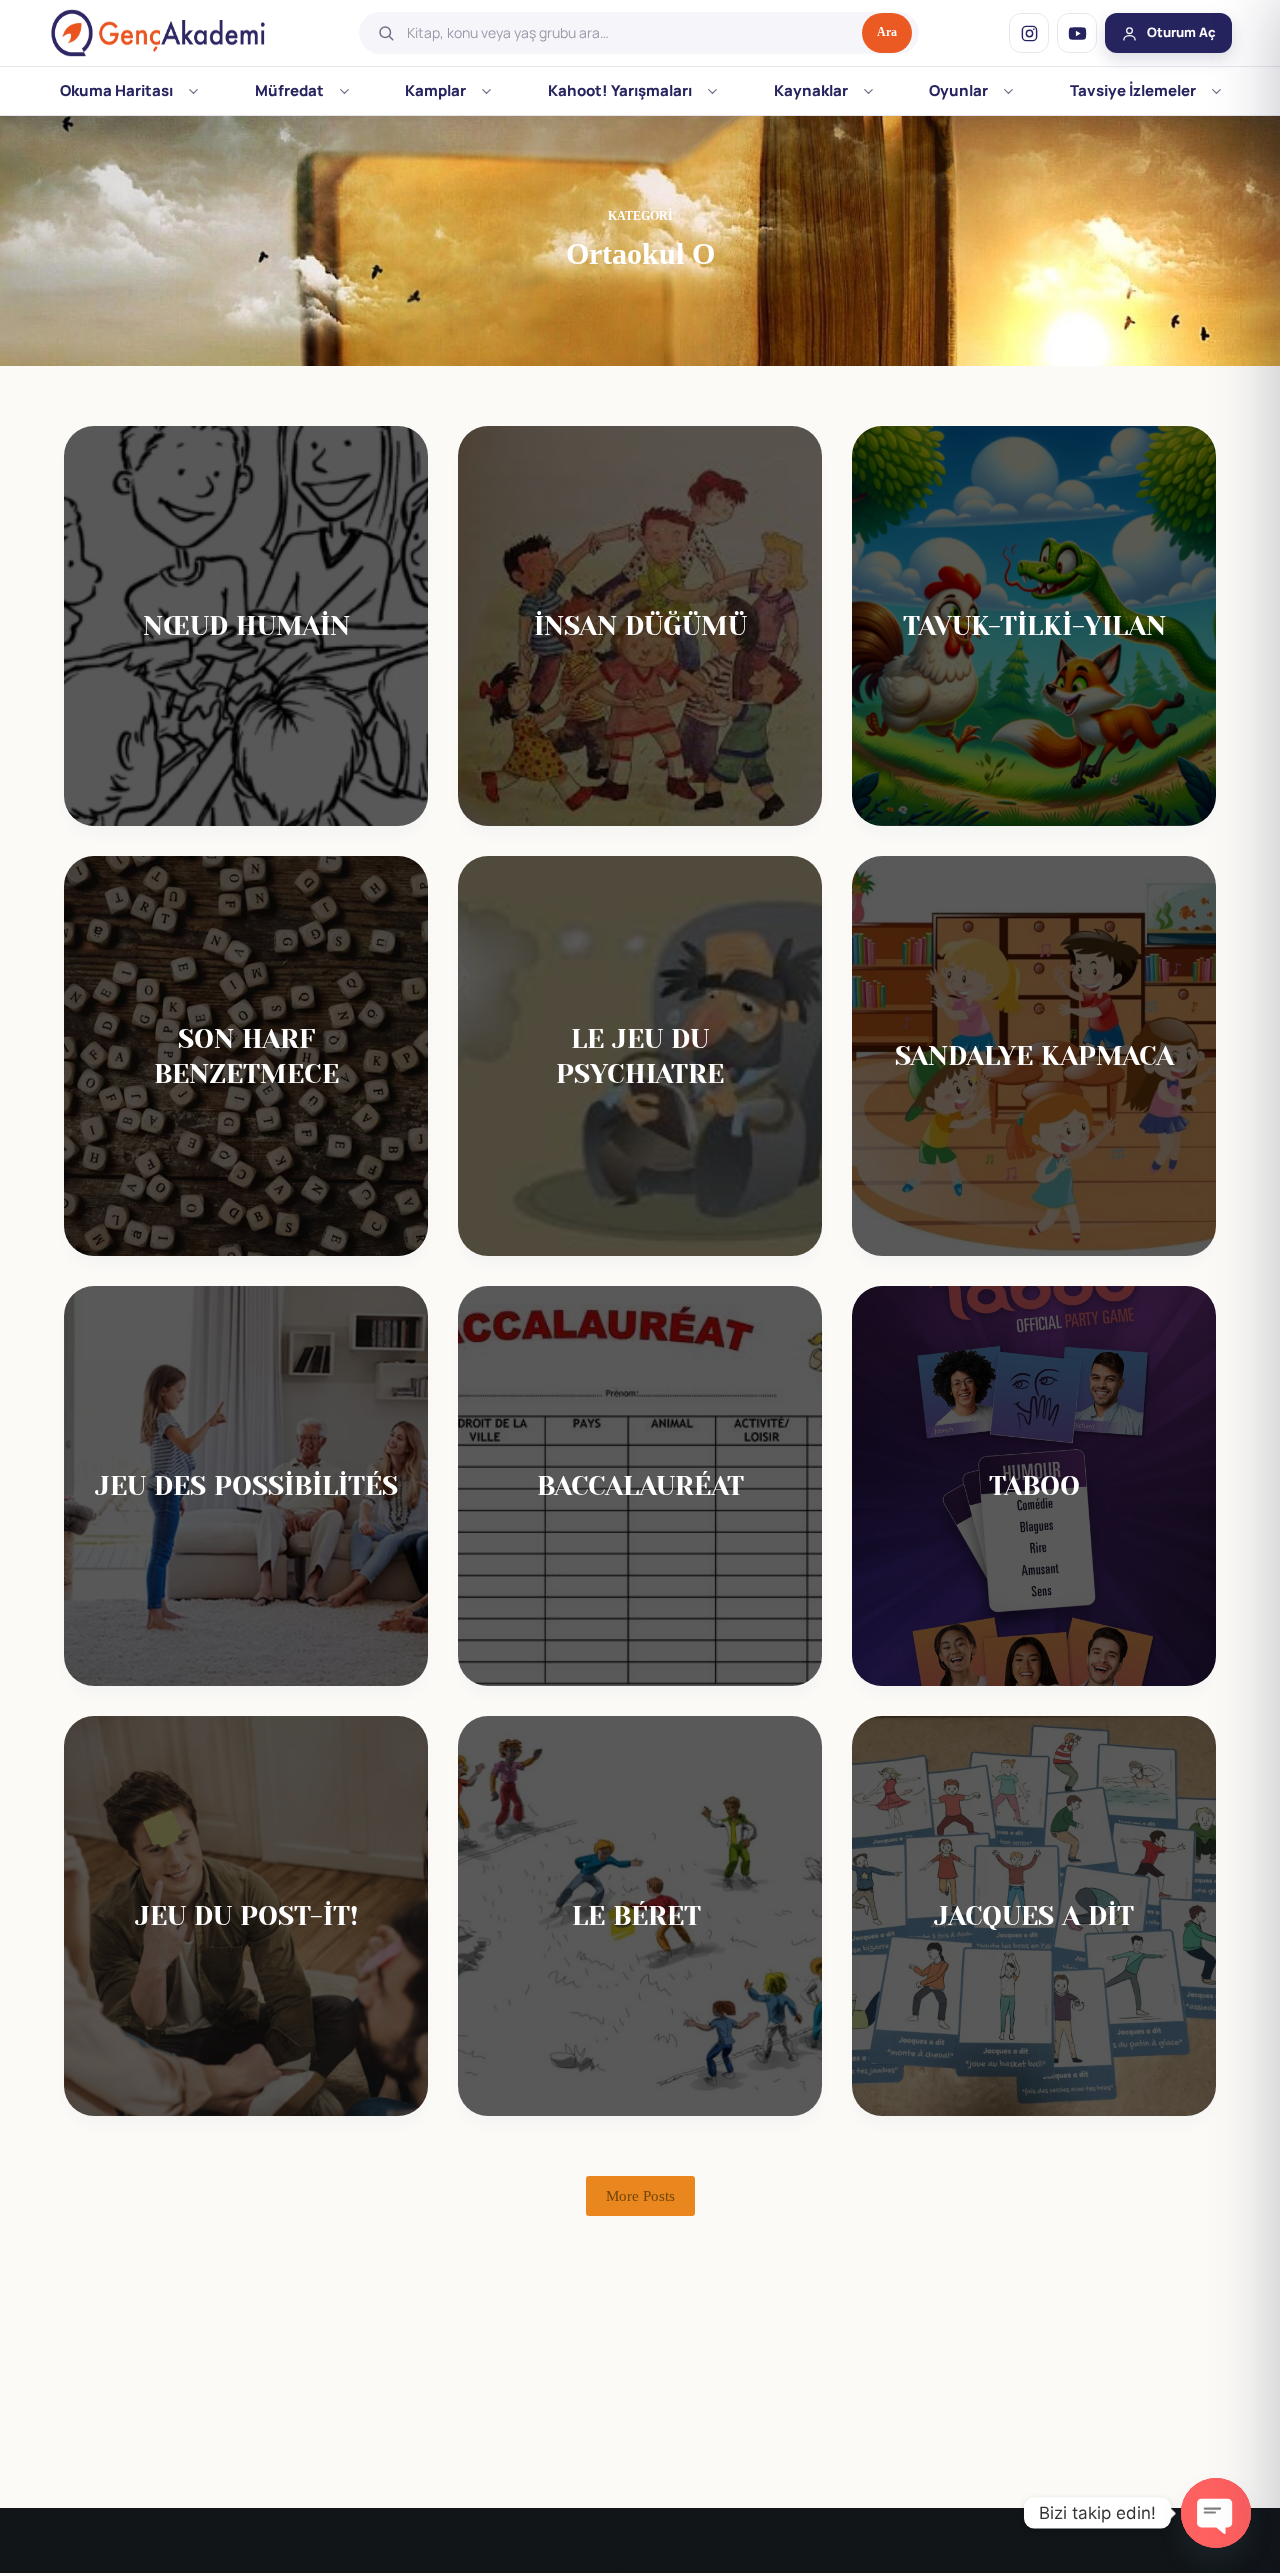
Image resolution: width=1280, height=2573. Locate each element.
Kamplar (435, 90)
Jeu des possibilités (246, 1485)
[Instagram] (1029, 33)
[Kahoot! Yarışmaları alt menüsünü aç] (712, 91)
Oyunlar (958, 90)
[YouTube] (1077, 33)
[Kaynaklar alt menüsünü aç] (868, 91)
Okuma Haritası (116, 90)
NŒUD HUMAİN (246, 625)
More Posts (640, 2196)
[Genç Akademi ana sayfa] (158, 33)
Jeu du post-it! (246, 1915)
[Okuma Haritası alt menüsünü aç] (193, 91)
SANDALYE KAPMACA (1034, 1055)
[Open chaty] (1216, 2513)
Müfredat (289, 90)
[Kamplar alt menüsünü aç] (486, 91)
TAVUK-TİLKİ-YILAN (1034, 625)
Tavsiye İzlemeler (1133, 90)
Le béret (640, 1915)
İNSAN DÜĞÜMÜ (640, 625)
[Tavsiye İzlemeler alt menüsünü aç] (1216, 91)
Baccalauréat (640, 1485)
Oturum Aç (1181, 32)
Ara (887, 32)
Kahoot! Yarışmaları (620, 90)
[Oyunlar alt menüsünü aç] (1008, 91)
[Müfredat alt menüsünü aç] (344, 91)
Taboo (1034, 1485)
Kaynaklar (811, 90)
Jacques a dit (1034, 1915)
